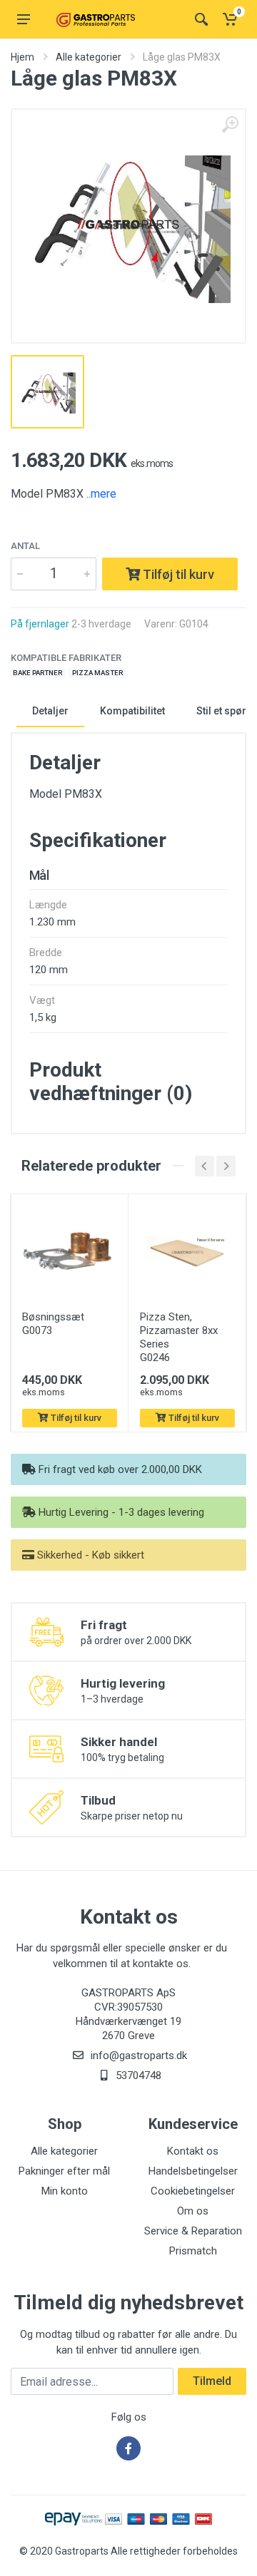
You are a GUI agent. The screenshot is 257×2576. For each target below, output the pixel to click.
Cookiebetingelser (193, 2191)
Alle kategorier (89, 57)
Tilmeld (212, 2381)
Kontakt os (193, 2151)
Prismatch (193, 2251)
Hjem (22, 57)
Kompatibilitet (132, 711)
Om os (193, 2211)
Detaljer (50, 711)
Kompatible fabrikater (66, 658)
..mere (101, 494)
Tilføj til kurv (177, 574)
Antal (25, 546)
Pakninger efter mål (64, 2171)
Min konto (65, 2191)
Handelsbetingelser (193, 2171)
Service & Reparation (193, 2231)
